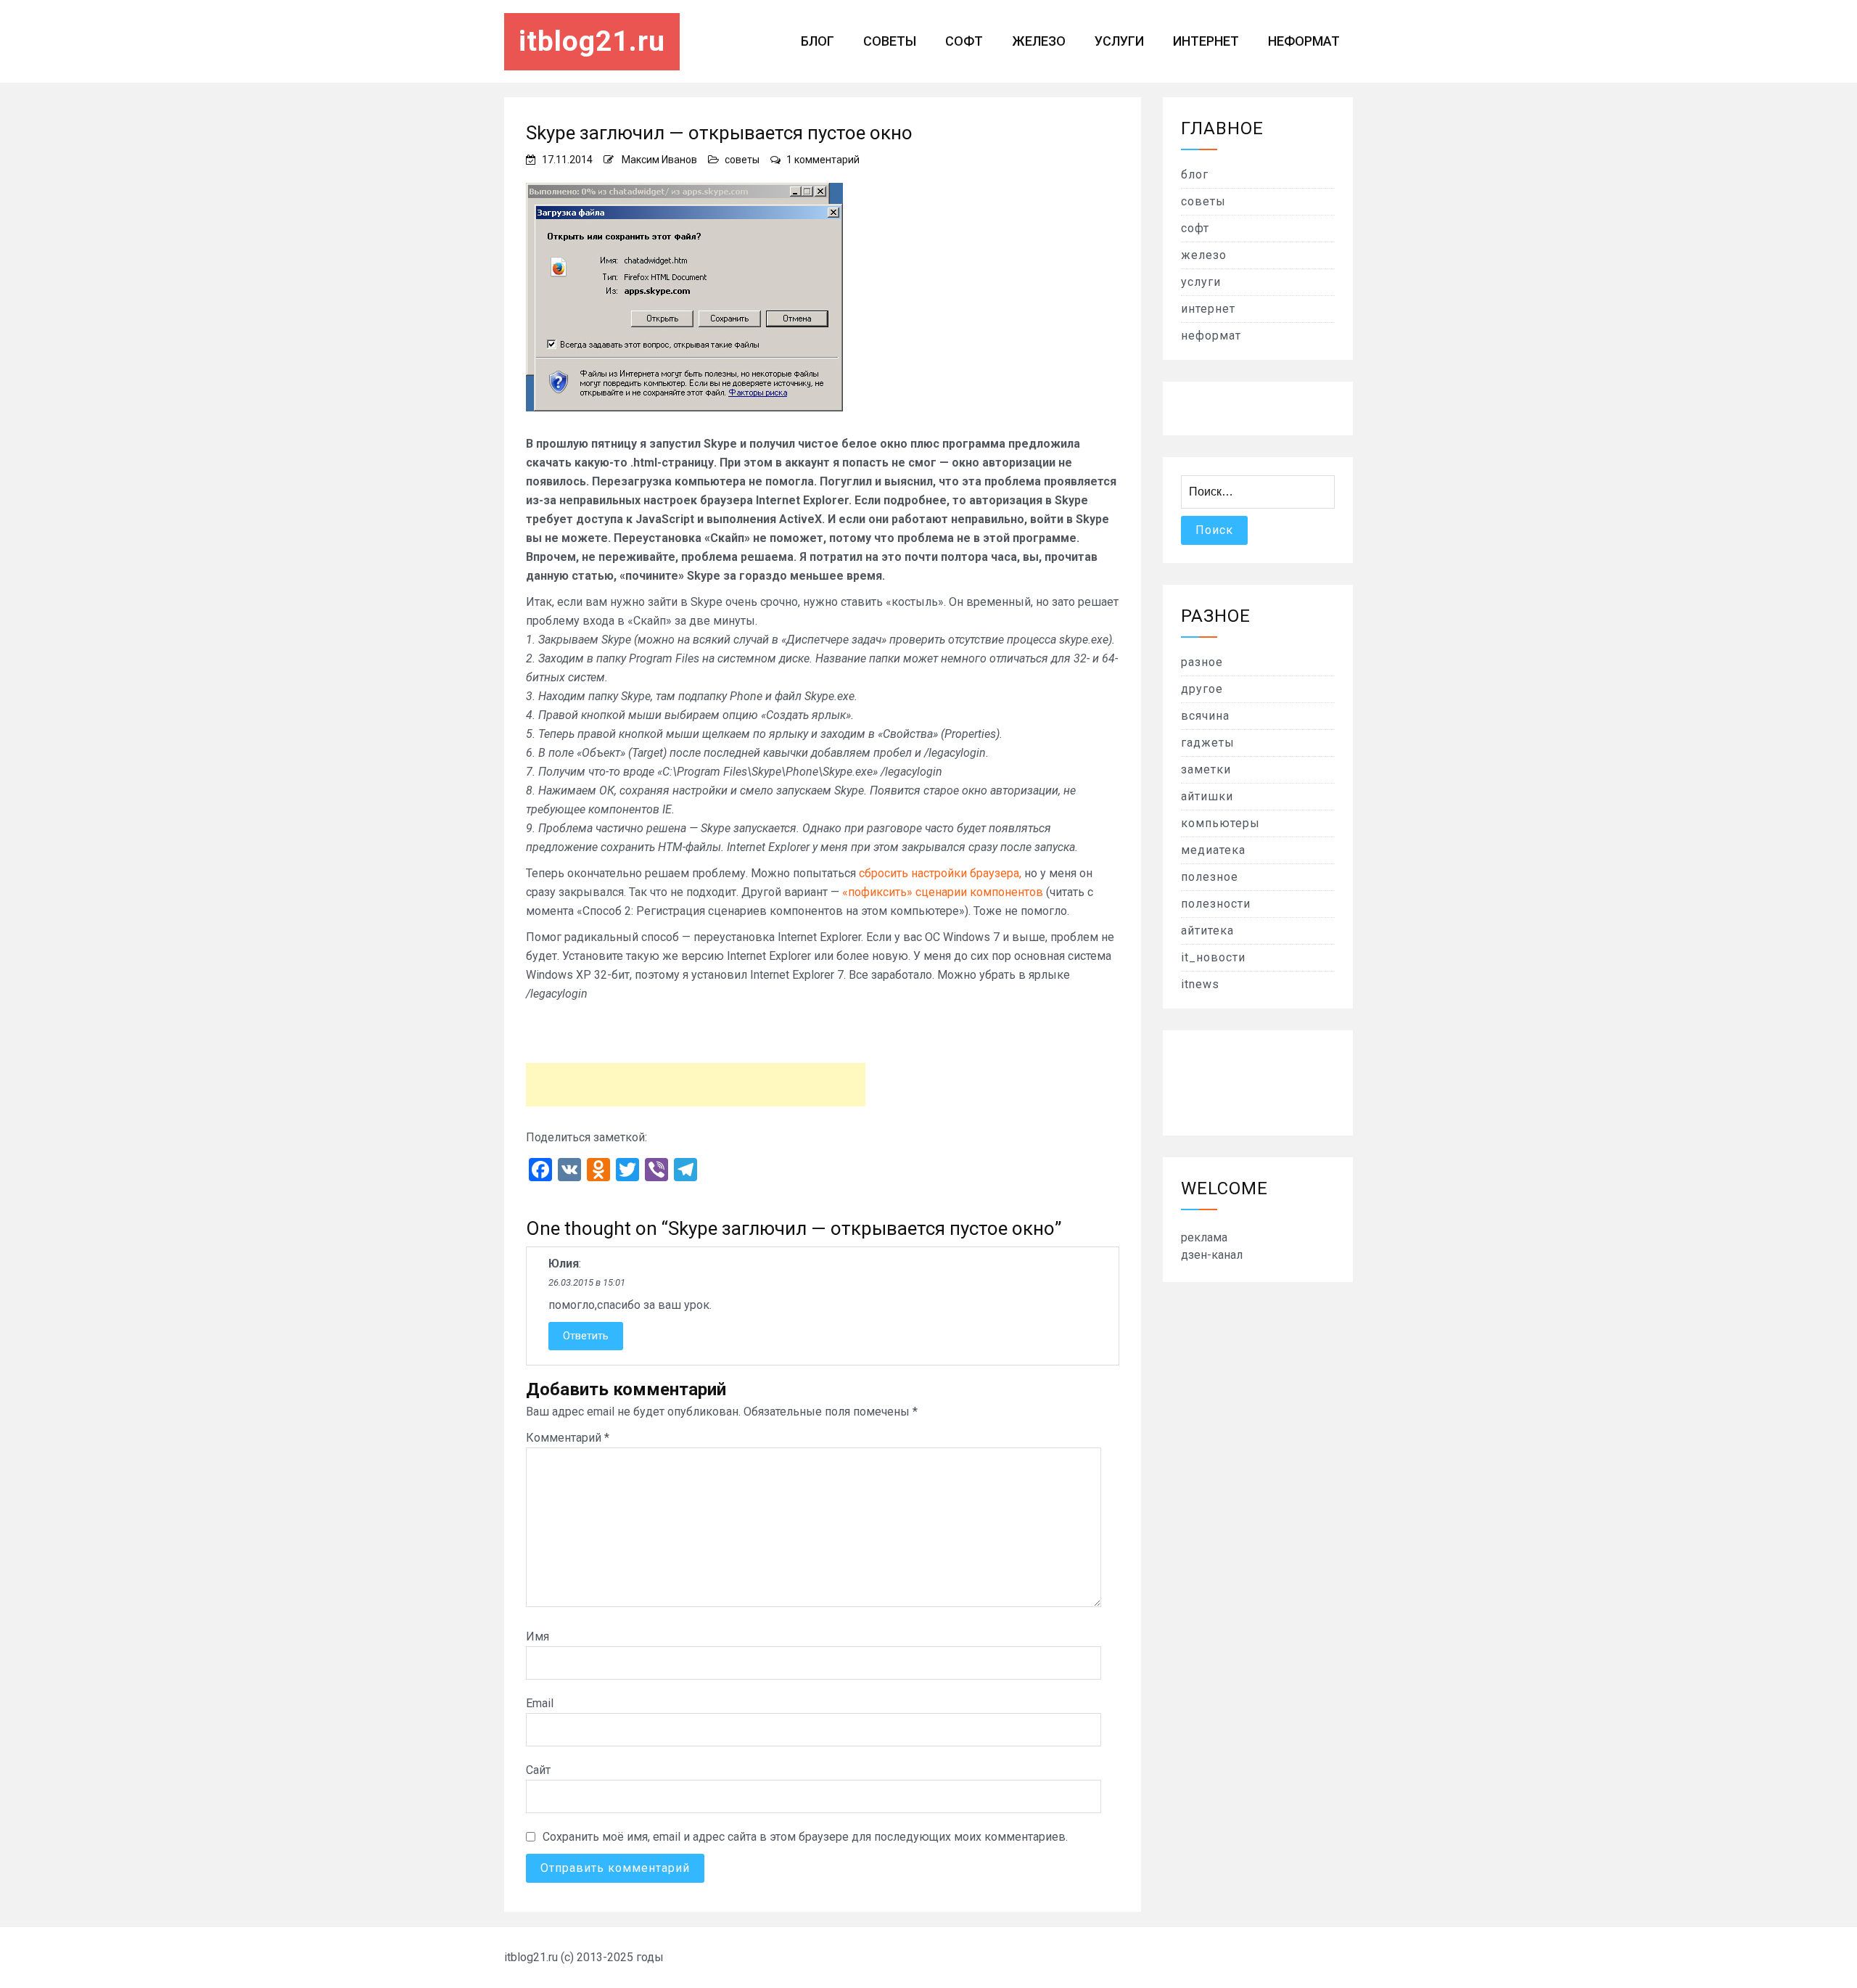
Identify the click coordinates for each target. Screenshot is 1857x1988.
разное (1202, 662)
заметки (1206, 769)
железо (1039, 41)
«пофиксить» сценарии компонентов (943, 892)
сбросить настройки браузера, (940, 873)
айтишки (1207, 796)
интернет (1206, 41)
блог (818, 41)
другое (1202, 689)
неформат (1304, 41)
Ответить (586, 1336)
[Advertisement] (696, 1085)
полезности (1216, 904)
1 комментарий (823, 160)
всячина (1205, 716)
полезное (1210, 877)
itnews (1200, 984)
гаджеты (1208, 743)
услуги (1119, 41)
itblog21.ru (592, 41)
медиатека (1213, 850)
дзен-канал (1212, 1255)
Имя (538, 1636)
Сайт (538, 1770)
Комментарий (568, 1438)
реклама (1204, 1237)
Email (540, 1703)
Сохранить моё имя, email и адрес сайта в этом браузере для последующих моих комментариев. (805, 1837)
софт (964, 41)
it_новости (1213, 957)
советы (890, 41)
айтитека (1207, 931)
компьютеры (1220, 823)
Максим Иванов (659, 160)
